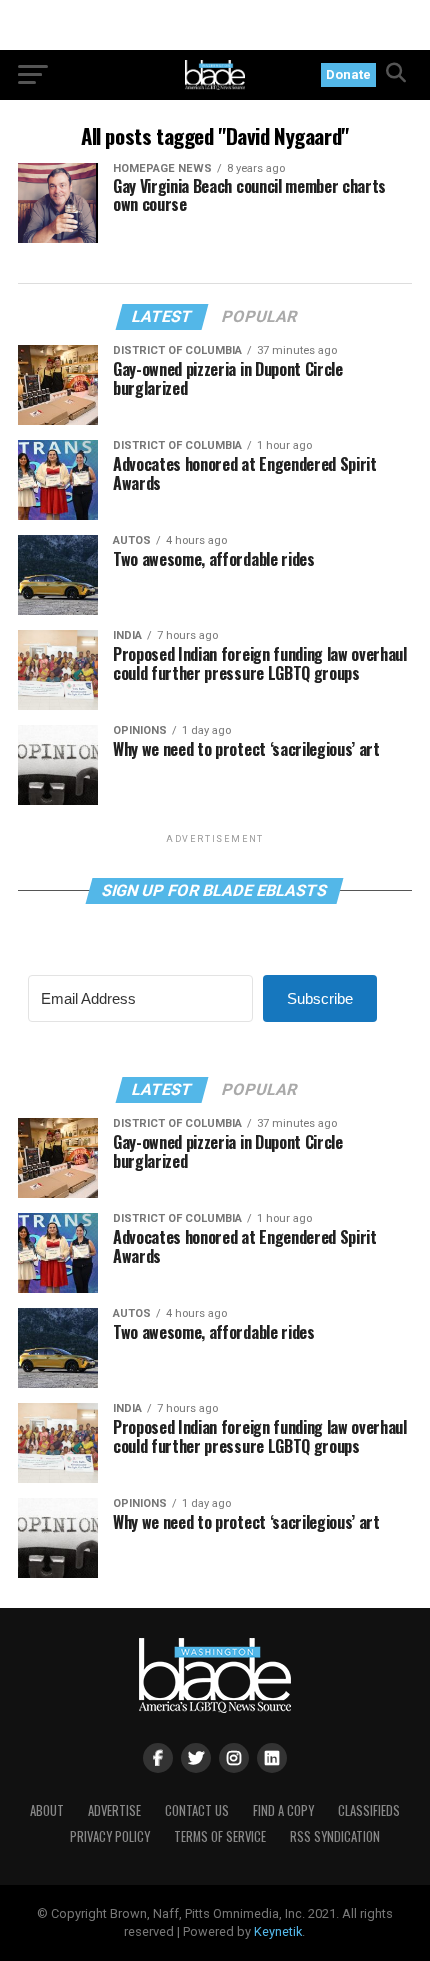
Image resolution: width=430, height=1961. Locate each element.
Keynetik (278, 1931)
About (47, 1810)
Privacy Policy (110, 1836)
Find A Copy (283, 1810)
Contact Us (197, 1810)
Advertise (114, 1810)
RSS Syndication (335, 1836)
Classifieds (369, 1810)
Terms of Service (220, 1836)
